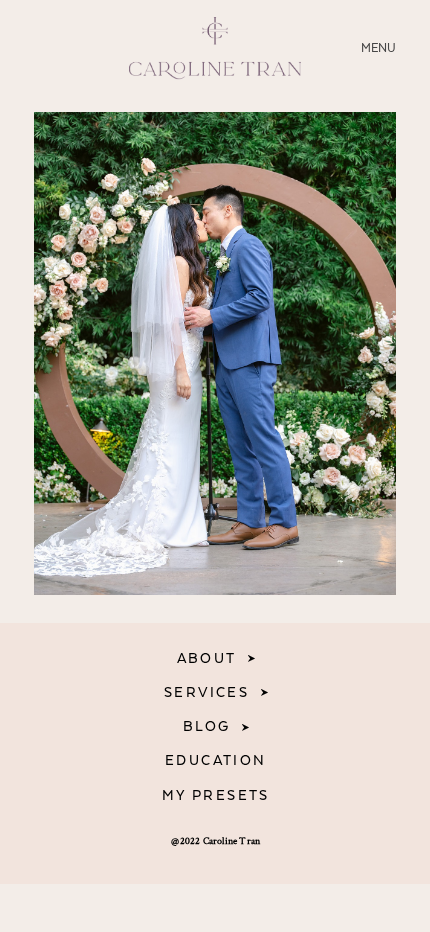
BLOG (207, 727)
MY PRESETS (216, 796)
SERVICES (206, 693)
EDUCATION (216, 761)
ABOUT (207, 659)
